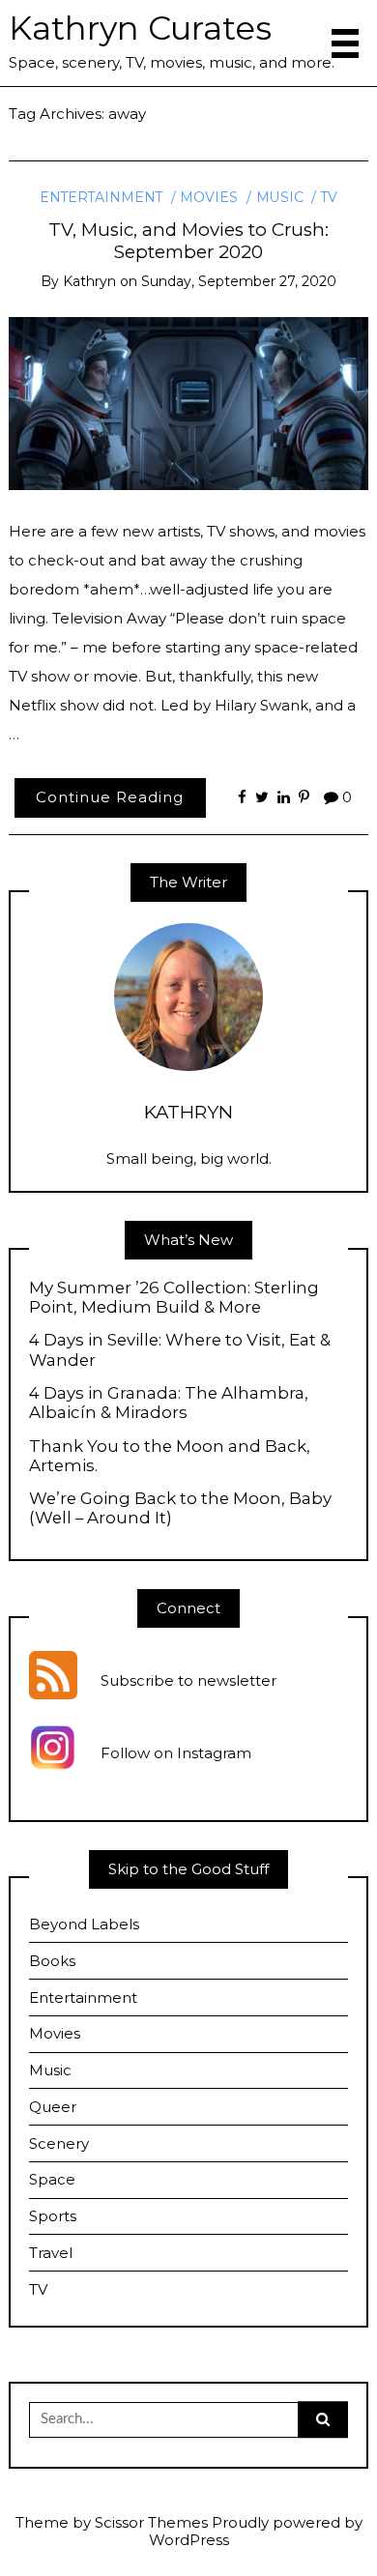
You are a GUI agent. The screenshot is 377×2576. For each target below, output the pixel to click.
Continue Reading (110, 797)
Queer (53, 2107)
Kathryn (89, 281)
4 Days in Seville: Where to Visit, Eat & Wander (180, 1349)
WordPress (189, 2540)
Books (52, 1961)
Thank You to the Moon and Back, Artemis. (170, 1456)
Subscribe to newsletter (188, 1681)
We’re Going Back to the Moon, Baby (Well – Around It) (180, 1508)
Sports (53, 2216)
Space (52, 2179)
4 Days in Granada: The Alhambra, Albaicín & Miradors (169, 1403)
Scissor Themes (151, 2522)
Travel (51, 2253)
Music (280, 197)
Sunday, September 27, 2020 (239, 281)
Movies (209, 197)
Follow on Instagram (176, 1754)
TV (329, 197)
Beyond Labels (84, 1924)
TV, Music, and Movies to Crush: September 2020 (188, 241)
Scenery (59, 2143)
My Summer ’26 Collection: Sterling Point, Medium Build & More (174, 1297)
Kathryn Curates (140, 28)
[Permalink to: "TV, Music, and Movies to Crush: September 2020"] (188, 403)
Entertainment (101, 197)
